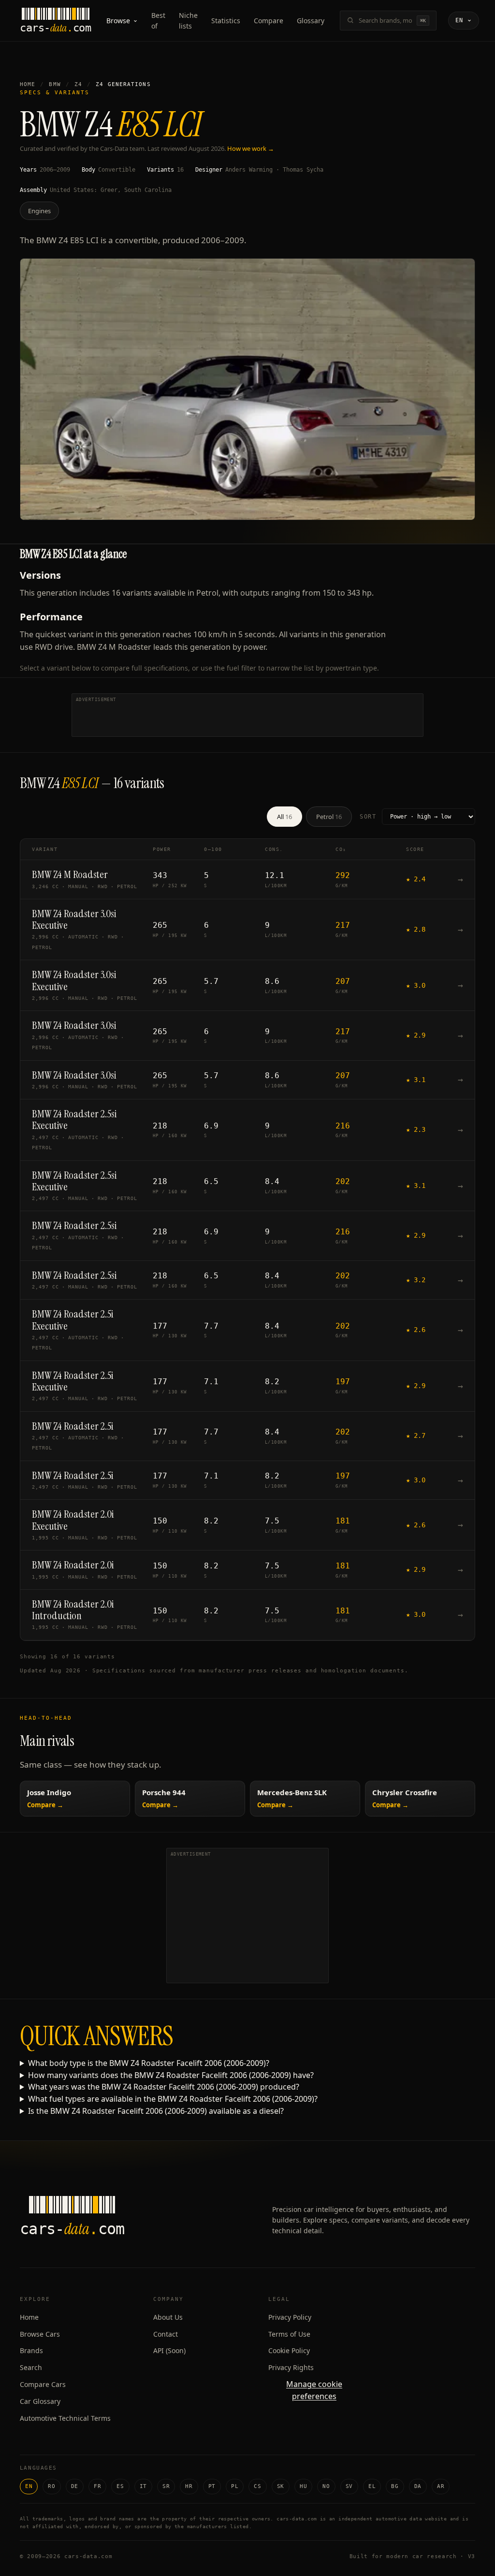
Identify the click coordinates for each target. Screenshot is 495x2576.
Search (31, 2367)
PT (212, 2486)
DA (418, 2486)
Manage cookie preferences (314, 2390)
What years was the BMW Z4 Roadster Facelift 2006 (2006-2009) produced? (164, 2087)
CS (257, 2486)
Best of (158, 21)
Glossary (311, 21)
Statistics (226, 21)
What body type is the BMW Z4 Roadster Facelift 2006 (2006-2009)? (149, 2063)
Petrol (329, 817)
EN (29, 2486)
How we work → (251, 148)
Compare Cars (43, 2384)
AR (441, 2486)
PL (235, 2486)
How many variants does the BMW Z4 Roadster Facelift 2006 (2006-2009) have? (171, 2075)
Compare (269, 21)
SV (349, 2486)
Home (28, 84)
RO (51, 2486)
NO (326, 2486)
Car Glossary (40, 2401)
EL (372, 2486)
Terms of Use (289, 2334)
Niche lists (188, 21)
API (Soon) (169, 2350)
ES (120, 2486)
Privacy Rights (291, 2367)
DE (75, 2486)
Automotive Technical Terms (65, 2418)
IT (143, 2486)
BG (395, 2486)
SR (166, 2486)
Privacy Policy (290, 2317)
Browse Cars (40, 2334)
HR (189, 2486)
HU (303, 2486)
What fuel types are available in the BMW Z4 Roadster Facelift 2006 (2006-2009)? (173, 2099)
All (284, 817)
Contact (166, 2334)
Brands (31, 2350)
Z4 (78, 84)
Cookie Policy (289, 2350)
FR (97, 2486)
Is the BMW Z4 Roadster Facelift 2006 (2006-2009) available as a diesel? (156, 2111)
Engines (39, 211)
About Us (168, 2317)
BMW (55, 84)
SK (281, 2486)
